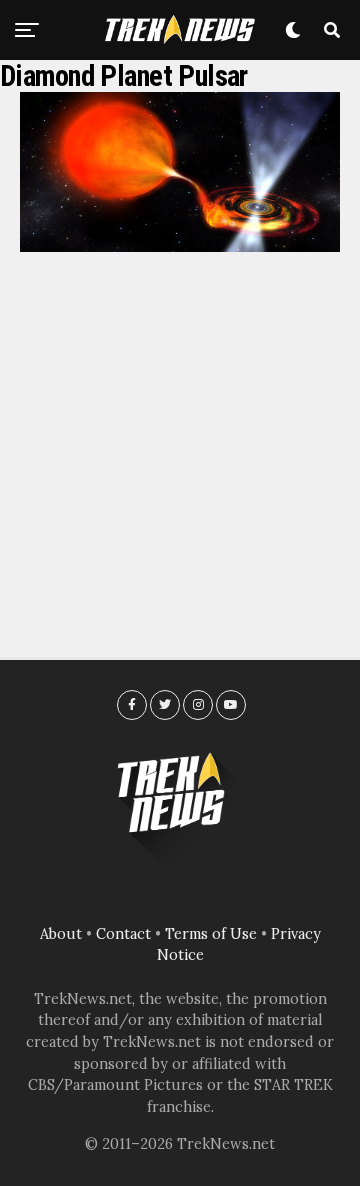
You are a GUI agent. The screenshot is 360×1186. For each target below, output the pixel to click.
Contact (123, 934)
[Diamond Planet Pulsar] (180, 246)
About (61, 934)
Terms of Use (211, 934)
